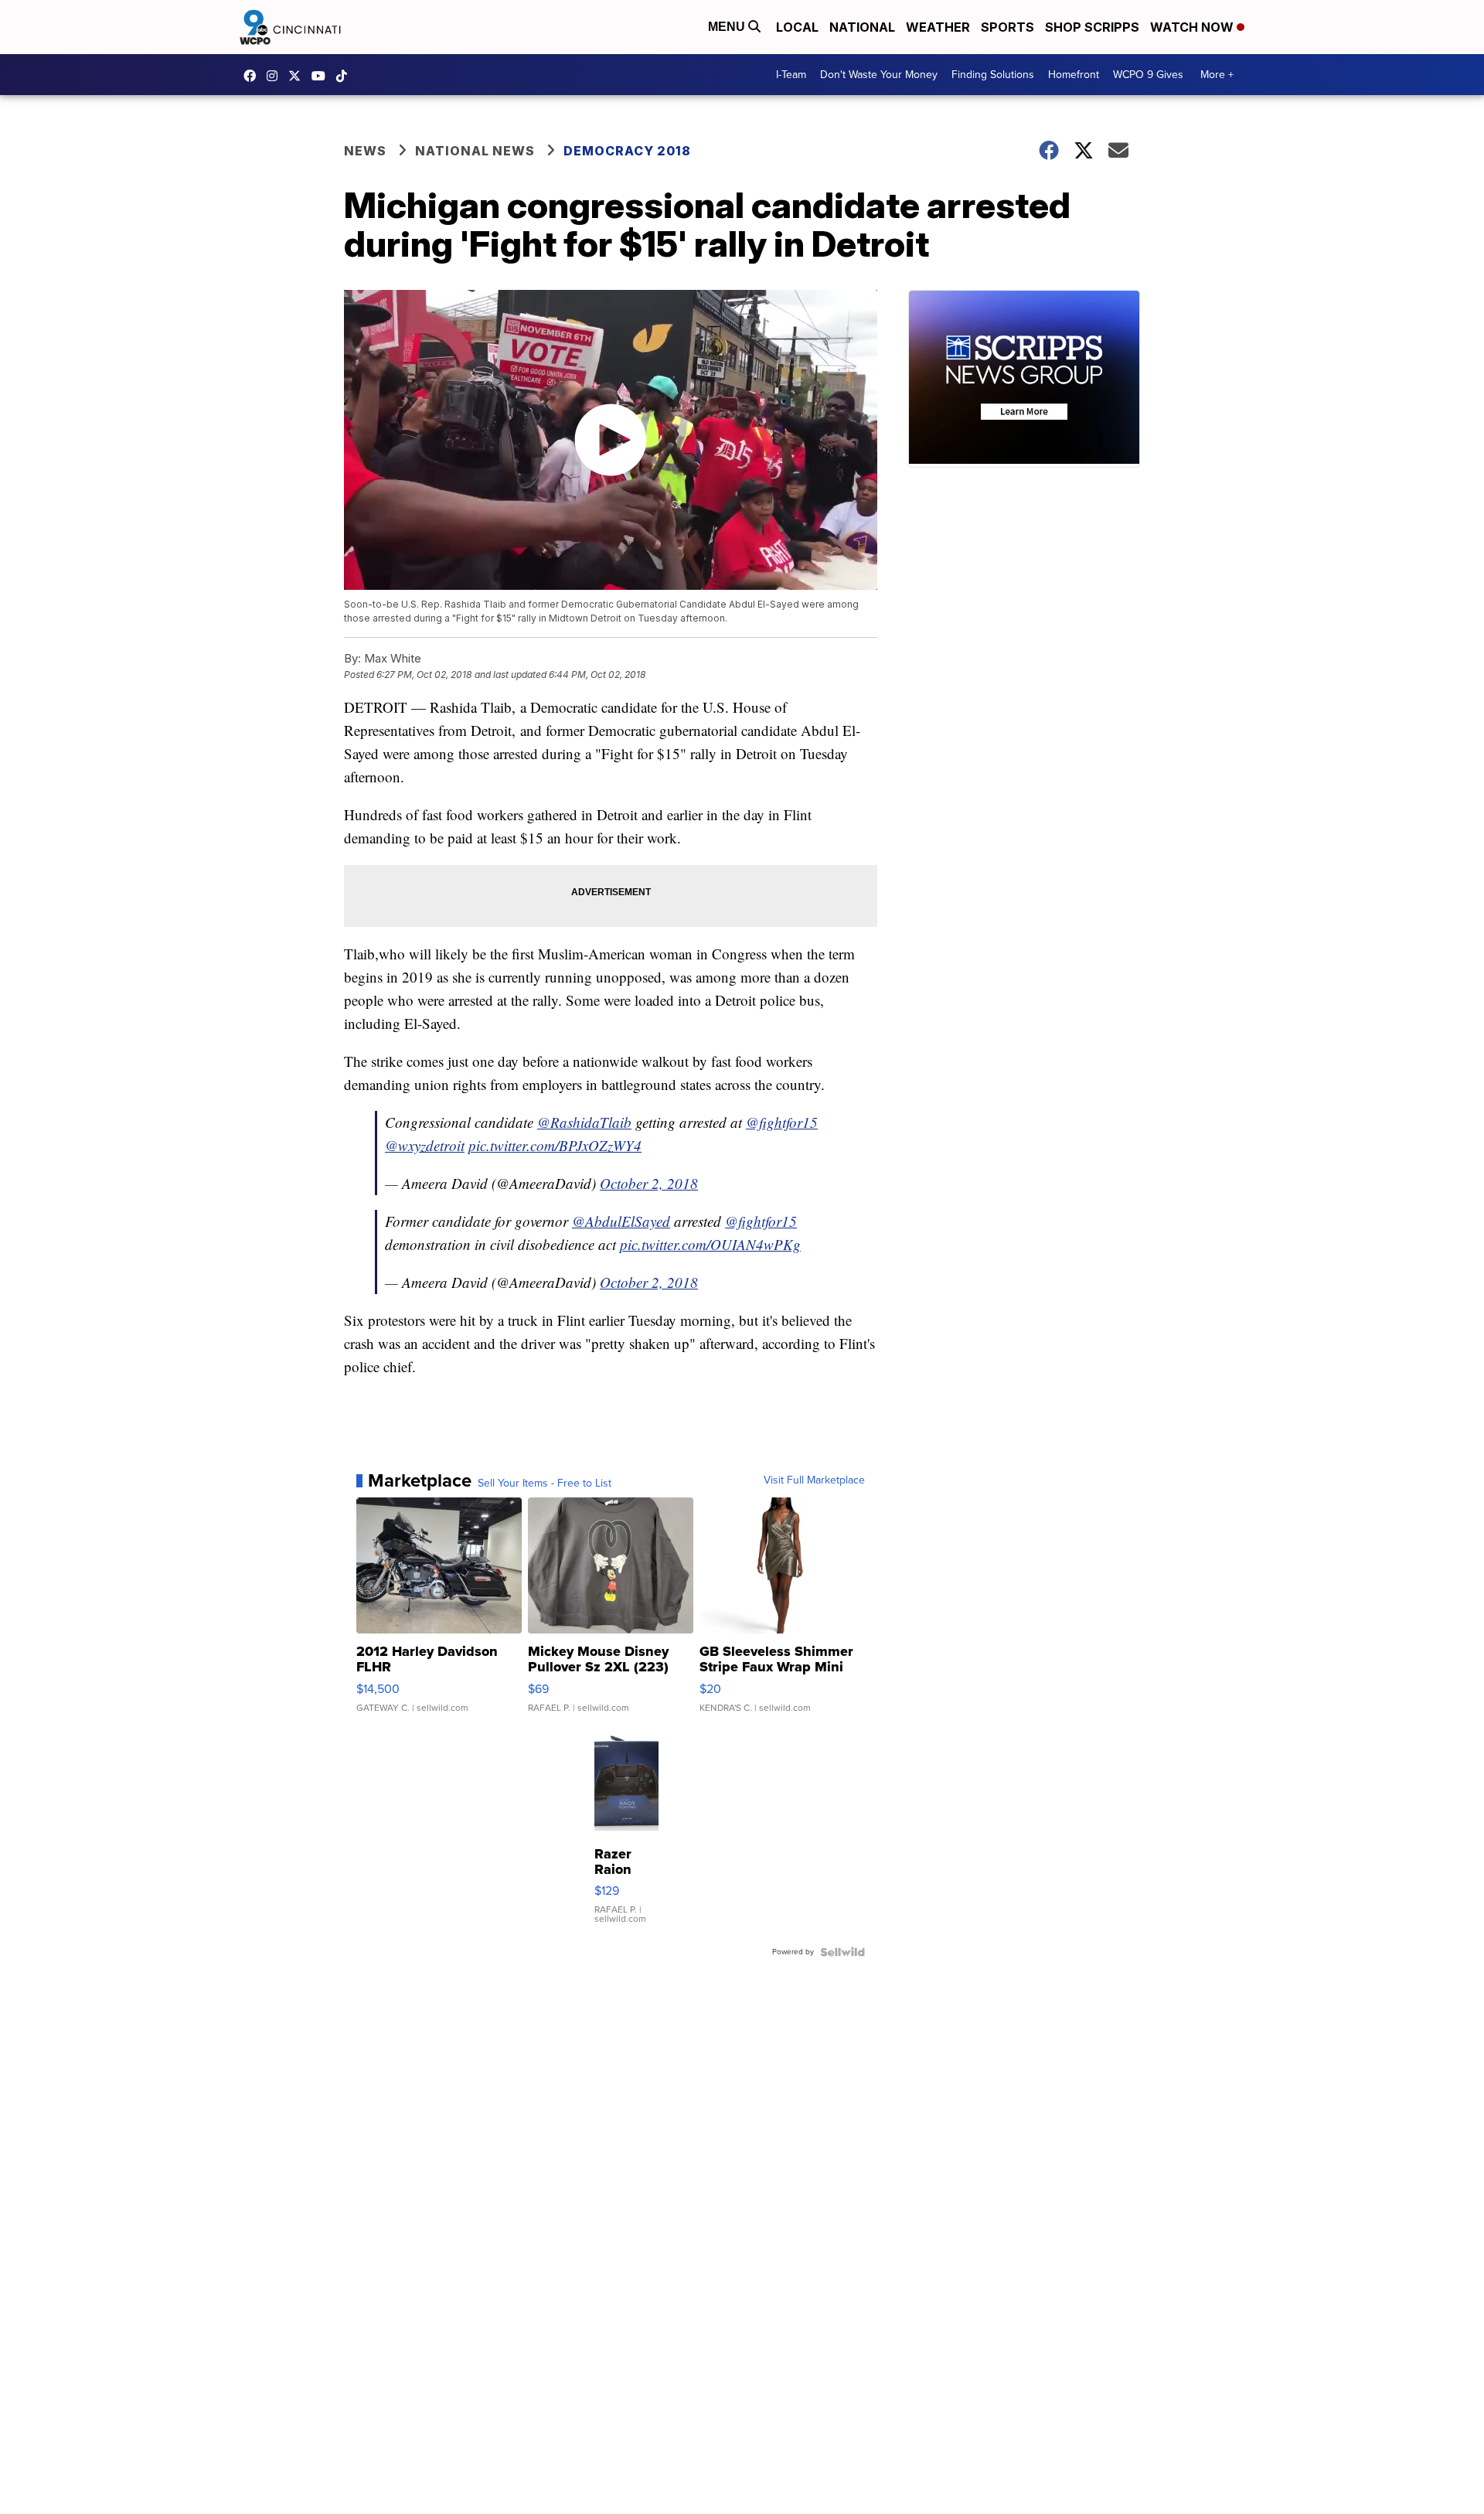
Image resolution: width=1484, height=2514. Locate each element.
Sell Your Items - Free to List (545, 1484)
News (365, 151)
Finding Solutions (993, 75)
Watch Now (1193, 27)
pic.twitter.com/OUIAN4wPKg (710, 1244)
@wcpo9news (345, 76)
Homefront (1074, 75)
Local (797, 27)
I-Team (791, 75)
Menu (728, 27)
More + (1217, 75)
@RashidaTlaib (584, 1122)
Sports (1007, 27)
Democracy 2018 (627, 151)
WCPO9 (254, 76)
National (862, 27)
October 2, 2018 (649, 1183)
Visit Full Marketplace (814, 1480)
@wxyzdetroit (425, 1145)
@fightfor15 (782, 1122)
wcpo (298, 76)
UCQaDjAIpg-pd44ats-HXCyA (322, 76)
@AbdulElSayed (621, 1221)
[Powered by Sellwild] (842, 1952)
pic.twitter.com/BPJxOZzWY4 (555, 1145)
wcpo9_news (276, 76)
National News (475, 151)
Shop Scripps (1092, 27)
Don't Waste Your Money (879, 75)
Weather (938, 27)
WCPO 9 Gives (1148, 75)
